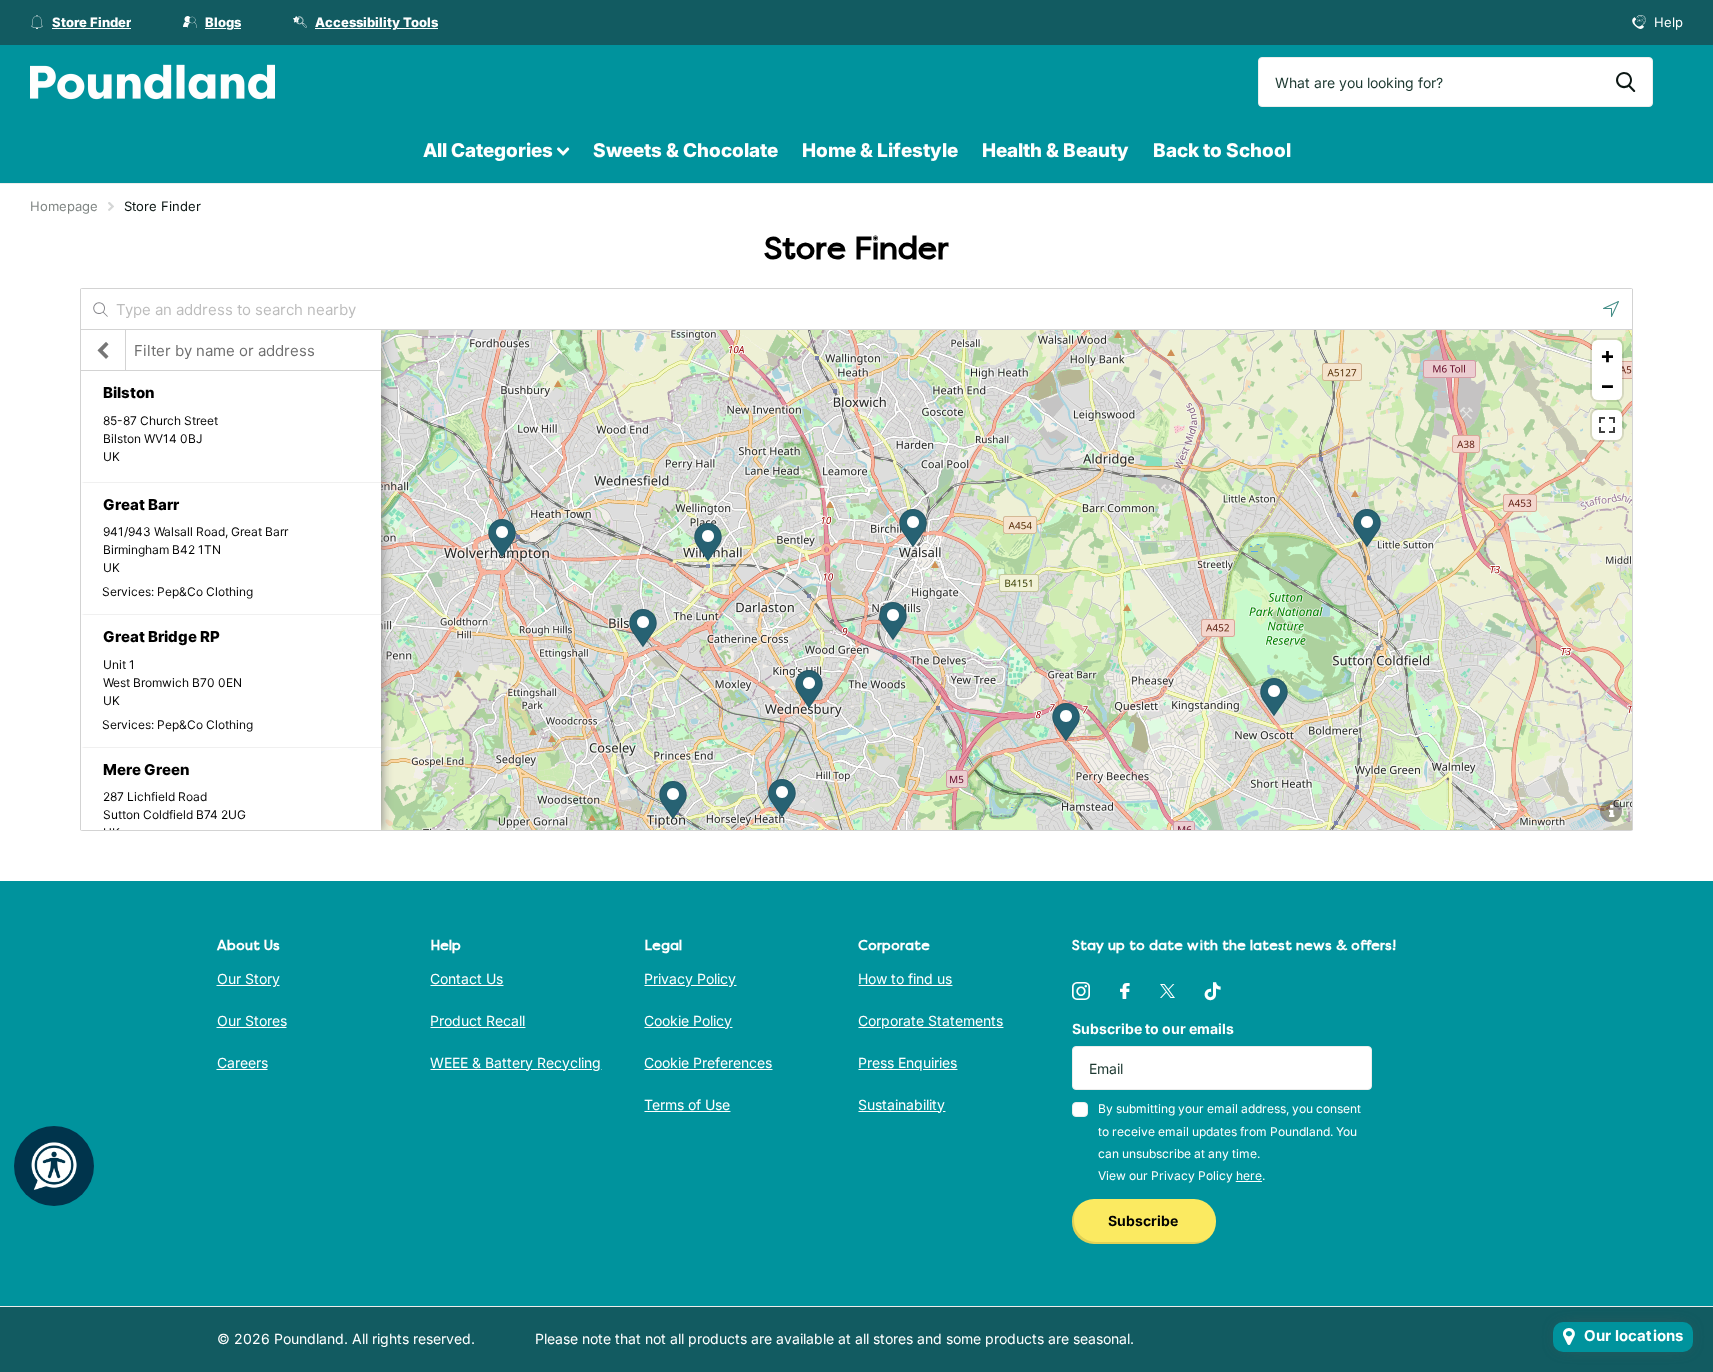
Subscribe (1144, 1220)
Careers (242, 1062)
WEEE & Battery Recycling (515, 1062)
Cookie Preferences (708, 1062)
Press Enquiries (907, 1062)
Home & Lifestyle (880, 150)
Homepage (64, 206)
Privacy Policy (690, 978)
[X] (1167, 991)
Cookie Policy (688, 1020)
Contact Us (466, 978)
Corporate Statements (930, 1020)
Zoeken (1625, 82)
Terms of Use (687, 1104)
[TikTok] (1213, 991)
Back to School (1222, 150)
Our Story (248, 978)
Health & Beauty (1055, 150)
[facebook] (1125, 991)
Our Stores (252, 1020)
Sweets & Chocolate (685, 150)
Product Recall (477, 1020)
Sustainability (901, 1104)
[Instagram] (1081, 991)
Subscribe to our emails (1153, 1028)
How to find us (905, 978)
